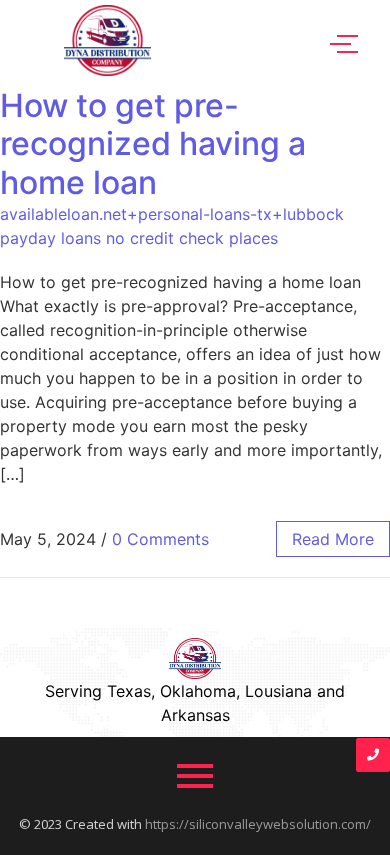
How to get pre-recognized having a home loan (153, 144)
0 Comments (160, 539)
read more (333, 539)
